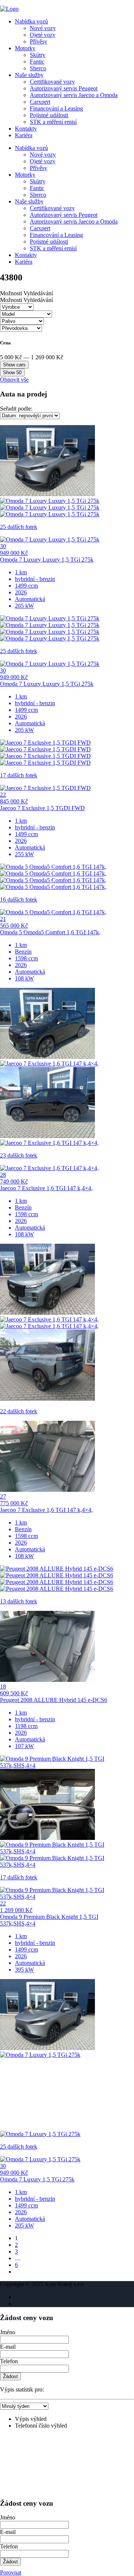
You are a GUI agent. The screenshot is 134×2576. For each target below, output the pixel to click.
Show (12, 372)
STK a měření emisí (53, 122)
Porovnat (11, 2572)
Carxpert (40, 102)
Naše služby (29, 75)
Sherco (38, 68)
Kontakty (26, 129)
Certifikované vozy (52, 82)
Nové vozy (43, 28)
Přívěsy (39, 41)
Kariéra (24, 135)
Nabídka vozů (31, 21)
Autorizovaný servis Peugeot (64, 88)
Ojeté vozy (43, 35)
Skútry (38, 55)
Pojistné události (49, 115)
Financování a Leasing (56, 108)
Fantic (37, 62)
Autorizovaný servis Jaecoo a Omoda (74, 95)
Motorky (25, 48)
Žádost (10, 2376)
